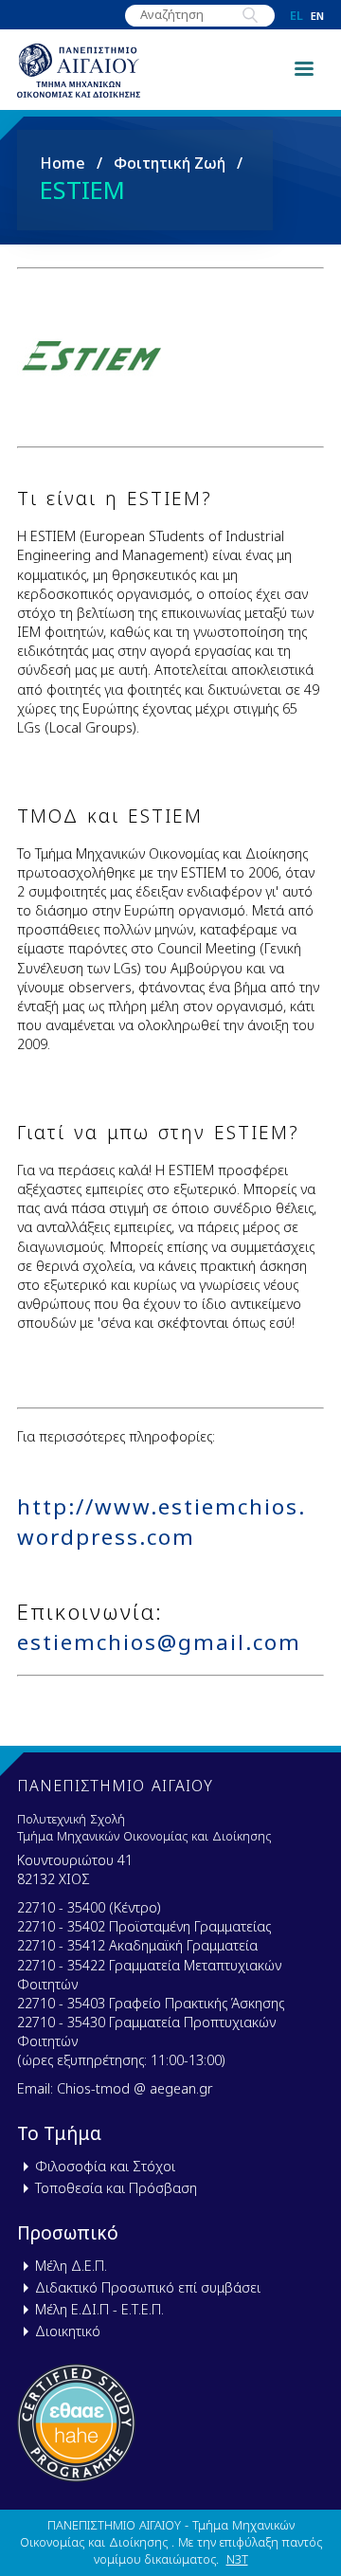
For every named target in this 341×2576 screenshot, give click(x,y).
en (317, 16)
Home (63, 163)
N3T (237, 2559)
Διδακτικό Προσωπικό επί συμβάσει (148, 2287)
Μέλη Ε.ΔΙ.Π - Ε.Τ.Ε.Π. (99, 2309)
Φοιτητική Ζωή (170, 163)
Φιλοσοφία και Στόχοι (105, 2166)
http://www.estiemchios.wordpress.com (162, 1521)
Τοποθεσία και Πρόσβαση (116, 2188)
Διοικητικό (68, 2331)
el (296, 16)
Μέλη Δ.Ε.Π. (71, 2266)
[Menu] (303, 67)
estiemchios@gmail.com (159, 1642)
